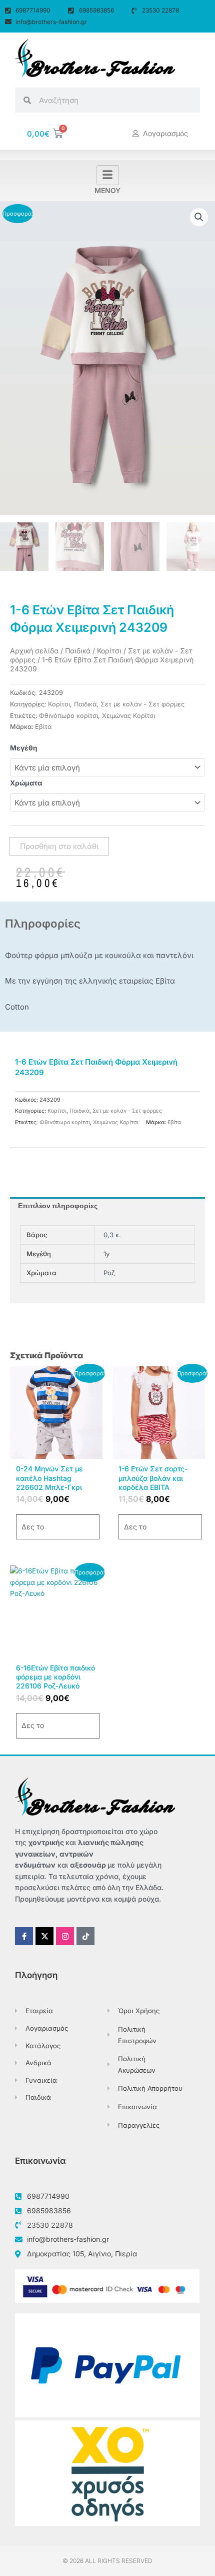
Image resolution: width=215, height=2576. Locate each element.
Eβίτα (43, 727)
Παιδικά (78, 651)
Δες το (33, 1527)
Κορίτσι (109, 651)
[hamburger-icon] (108, 175)
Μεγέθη (24, 748)
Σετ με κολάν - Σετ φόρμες (142, 704)
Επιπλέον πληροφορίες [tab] (58, 1206)
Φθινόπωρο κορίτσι (68, 716)
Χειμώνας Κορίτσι (128, 716)
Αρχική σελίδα (34, 651)
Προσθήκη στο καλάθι (59, 846)
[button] (199, 217)
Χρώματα (26, 783)
